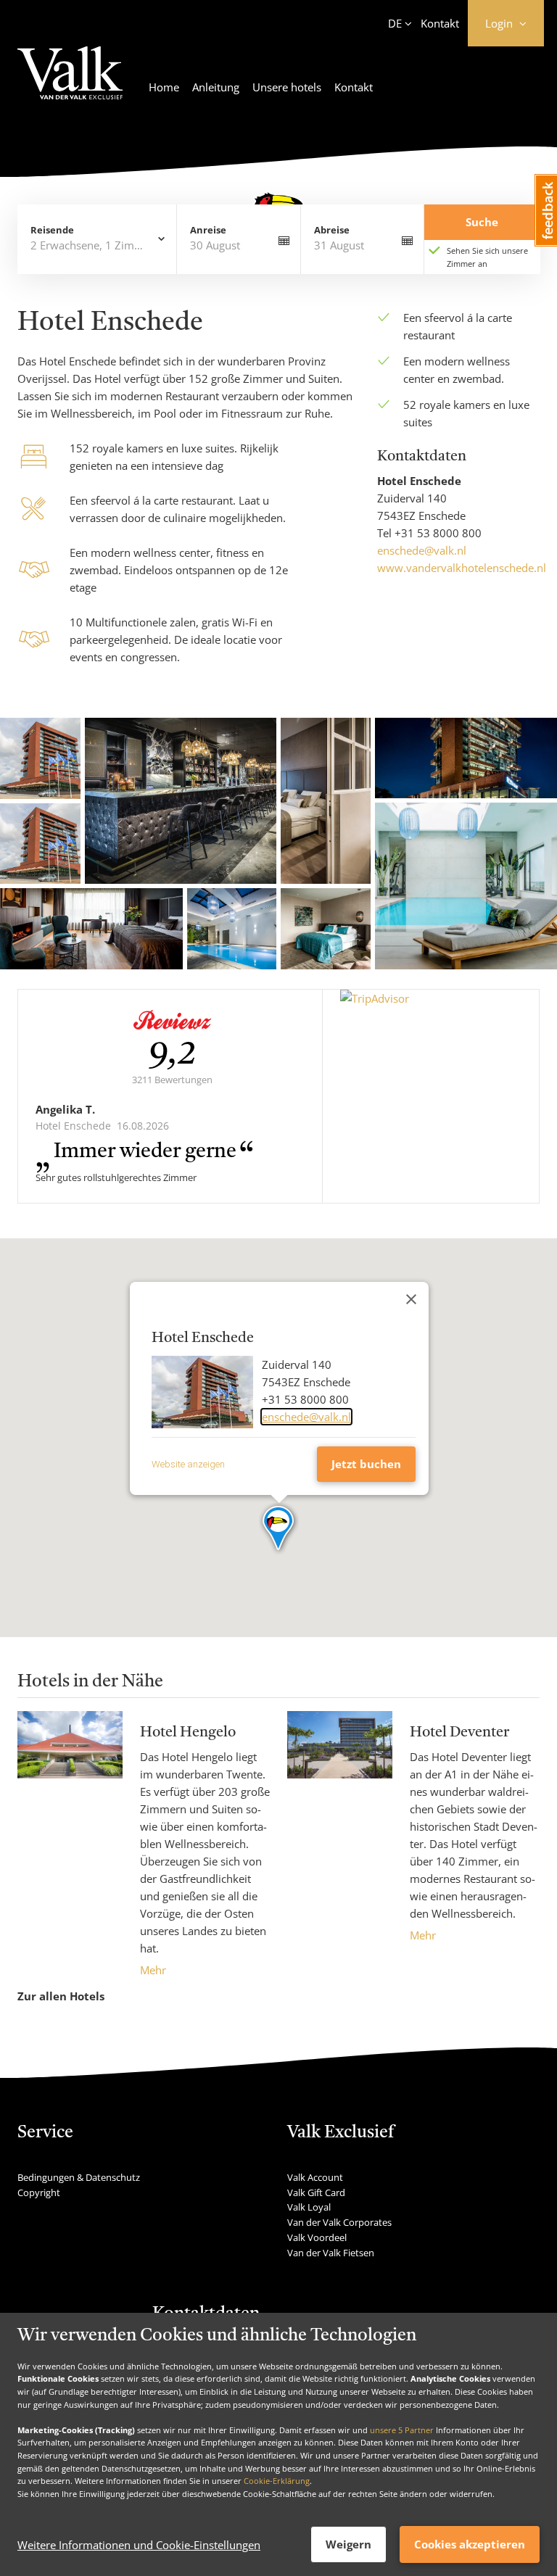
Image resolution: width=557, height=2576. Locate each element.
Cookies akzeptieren (470, 2544)
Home (164, 87)
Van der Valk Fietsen (331, 2253)
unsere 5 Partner (402, 2430)
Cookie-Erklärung (277, 2481)
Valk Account (315, 2177)
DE (395, 23)
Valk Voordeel (317, 2237)
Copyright (39, 2192)
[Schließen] (411, 1299)
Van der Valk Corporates (339, 2222)
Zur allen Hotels (61, 1996)
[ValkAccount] (70, 82)
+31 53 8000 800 (438, 533)
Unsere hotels (287, 87)
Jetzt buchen (366, 1464)
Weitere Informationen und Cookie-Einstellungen (139, 2545)
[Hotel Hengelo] (70, 1845)
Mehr (153, 1970)
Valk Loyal (309, 2207)
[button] (279, 1529)
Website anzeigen (188, 1464)
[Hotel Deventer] (340, 1827)
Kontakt (440, 23)
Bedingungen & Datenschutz (79, 2177)
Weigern (348, 2544)
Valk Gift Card (316, 2192)
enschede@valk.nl (422, 550)
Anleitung (216, 87)
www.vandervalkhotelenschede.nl (462, 568)
